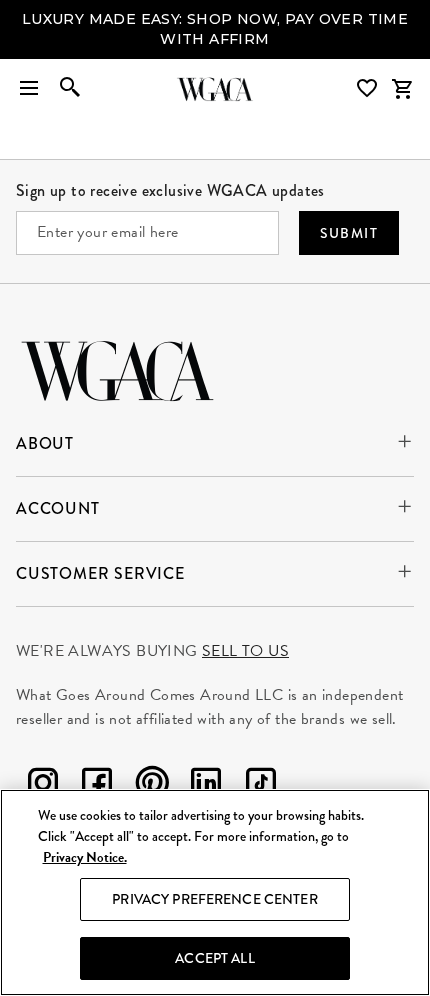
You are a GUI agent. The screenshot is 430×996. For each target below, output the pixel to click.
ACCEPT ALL (214, 958)
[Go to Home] (117, 368)
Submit (349, 233)
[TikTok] (261, 786)
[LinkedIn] (206, 786)
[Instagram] (43, 786)
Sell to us (245, 651)
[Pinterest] (152, 786)
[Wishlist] (369, 88)
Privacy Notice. (85, 857)
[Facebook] (97, 786)
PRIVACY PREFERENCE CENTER (215, 899)
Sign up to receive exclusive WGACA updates (170, 190)
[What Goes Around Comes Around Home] (215, 89)
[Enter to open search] (70, 89)
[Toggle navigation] (29, 89)
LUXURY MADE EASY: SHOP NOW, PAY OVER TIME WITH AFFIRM (215, 29)
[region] (215, 892)
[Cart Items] (402, 89)
